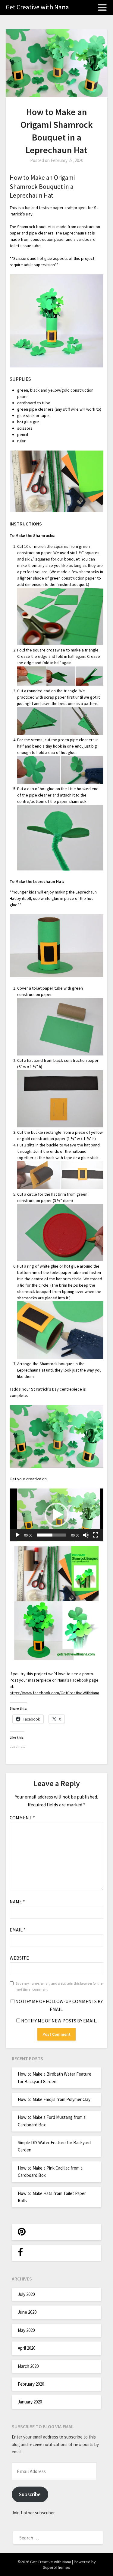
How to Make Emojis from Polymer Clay (54, 2099)
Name (17, 1902)
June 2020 (27, 2312)
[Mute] (86, 1535)
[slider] (52, 1535)
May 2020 (26, 2330)
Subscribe (30, 2494)
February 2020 (31, 2384)
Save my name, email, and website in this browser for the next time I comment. (59, 1986)
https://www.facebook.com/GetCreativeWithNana (54, 1693)
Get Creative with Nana (37, 7)
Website (19, 1958)
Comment (22, 1818)
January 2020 (30, 2402)
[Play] (17, 1535)
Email (18, 1930)
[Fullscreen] (96, 1535)
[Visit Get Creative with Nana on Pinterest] (22, 2233)
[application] (56, 1515)
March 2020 (28, 2366)
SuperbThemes (56, 2567)
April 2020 (27, 2348)
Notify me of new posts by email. (59, 2021)
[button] (57, 1515)
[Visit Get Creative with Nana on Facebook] (20, 2254)
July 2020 (26, 2294)
